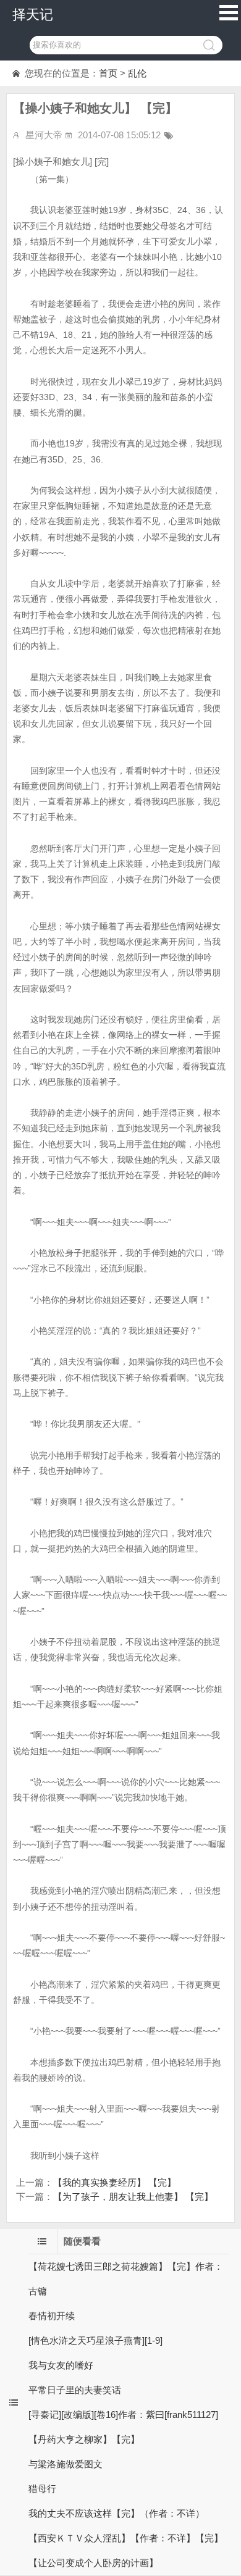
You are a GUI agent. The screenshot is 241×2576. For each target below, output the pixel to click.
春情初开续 (52, 2316)
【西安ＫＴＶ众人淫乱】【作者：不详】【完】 (126, 2538)
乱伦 (137, 73)
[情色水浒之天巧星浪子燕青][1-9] (95, 2340)
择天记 (33, 15)
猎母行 (42, 2489)
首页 (108, 73)
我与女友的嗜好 (61, 2365)
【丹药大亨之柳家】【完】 (84, 2439)
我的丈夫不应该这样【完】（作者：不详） (116, 2513)
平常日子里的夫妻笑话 (75, 2390)
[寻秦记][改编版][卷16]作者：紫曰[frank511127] (123, 2415)
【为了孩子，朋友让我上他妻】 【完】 (133, 2197)
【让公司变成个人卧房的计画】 (93, 2563)
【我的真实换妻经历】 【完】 (115, 2182)
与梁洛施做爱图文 (66, 2464)
